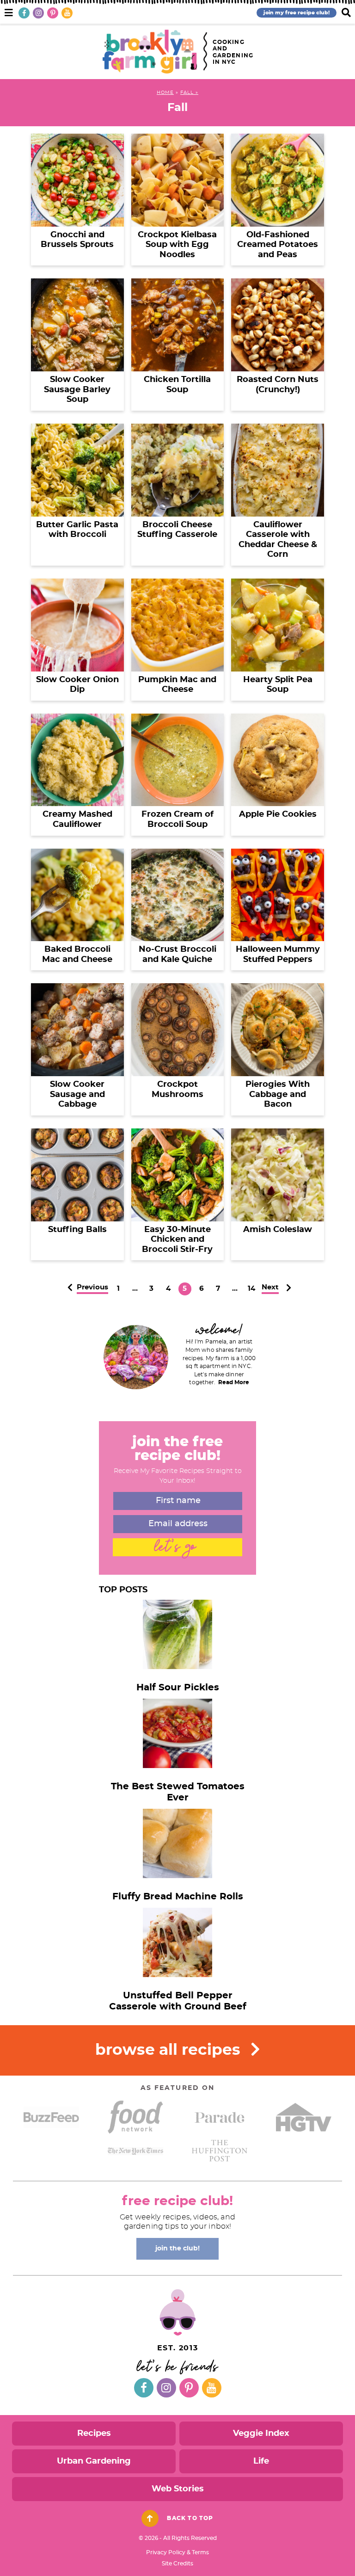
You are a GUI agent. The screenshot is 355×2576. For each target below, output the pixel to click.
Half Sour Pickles (178, 1688)
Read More (234, 1382)
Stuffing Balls (77, 1230)
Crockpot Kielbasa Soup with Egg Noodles (177, 245)
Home (165, 92)
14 (251, 1290)
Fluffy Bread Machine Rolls (178, 1897)
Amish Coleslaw (278, 1230)
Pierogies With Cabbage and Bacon (278, 1094)
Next (270, 1287)
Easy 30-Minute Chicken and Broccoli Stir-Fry (177, 1240)
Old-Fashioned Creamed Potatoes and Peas (278, 245)
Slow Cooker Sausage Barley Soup (77, 390)
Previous (92, 1287)
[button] (9, 12)
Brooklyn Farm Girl (150, 52)
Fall (187, 92)
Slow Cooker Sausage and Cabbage (77, 1094)
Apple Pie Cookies (278, 814)
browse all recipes (170, 2050)
